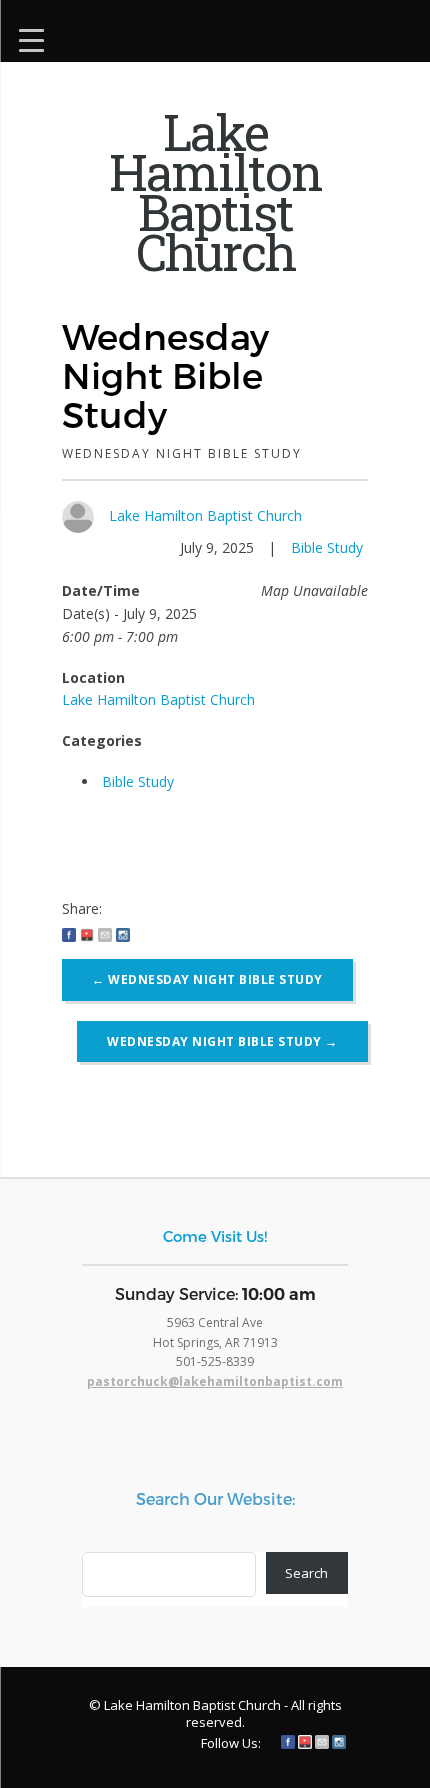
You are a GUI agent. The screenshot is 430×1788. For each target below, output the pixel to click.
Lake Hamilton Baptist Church (205, 515)
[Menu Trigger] (31, 37)
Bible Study (327, 547)
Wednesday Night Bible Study (207, 979)
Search (306, 1573)
